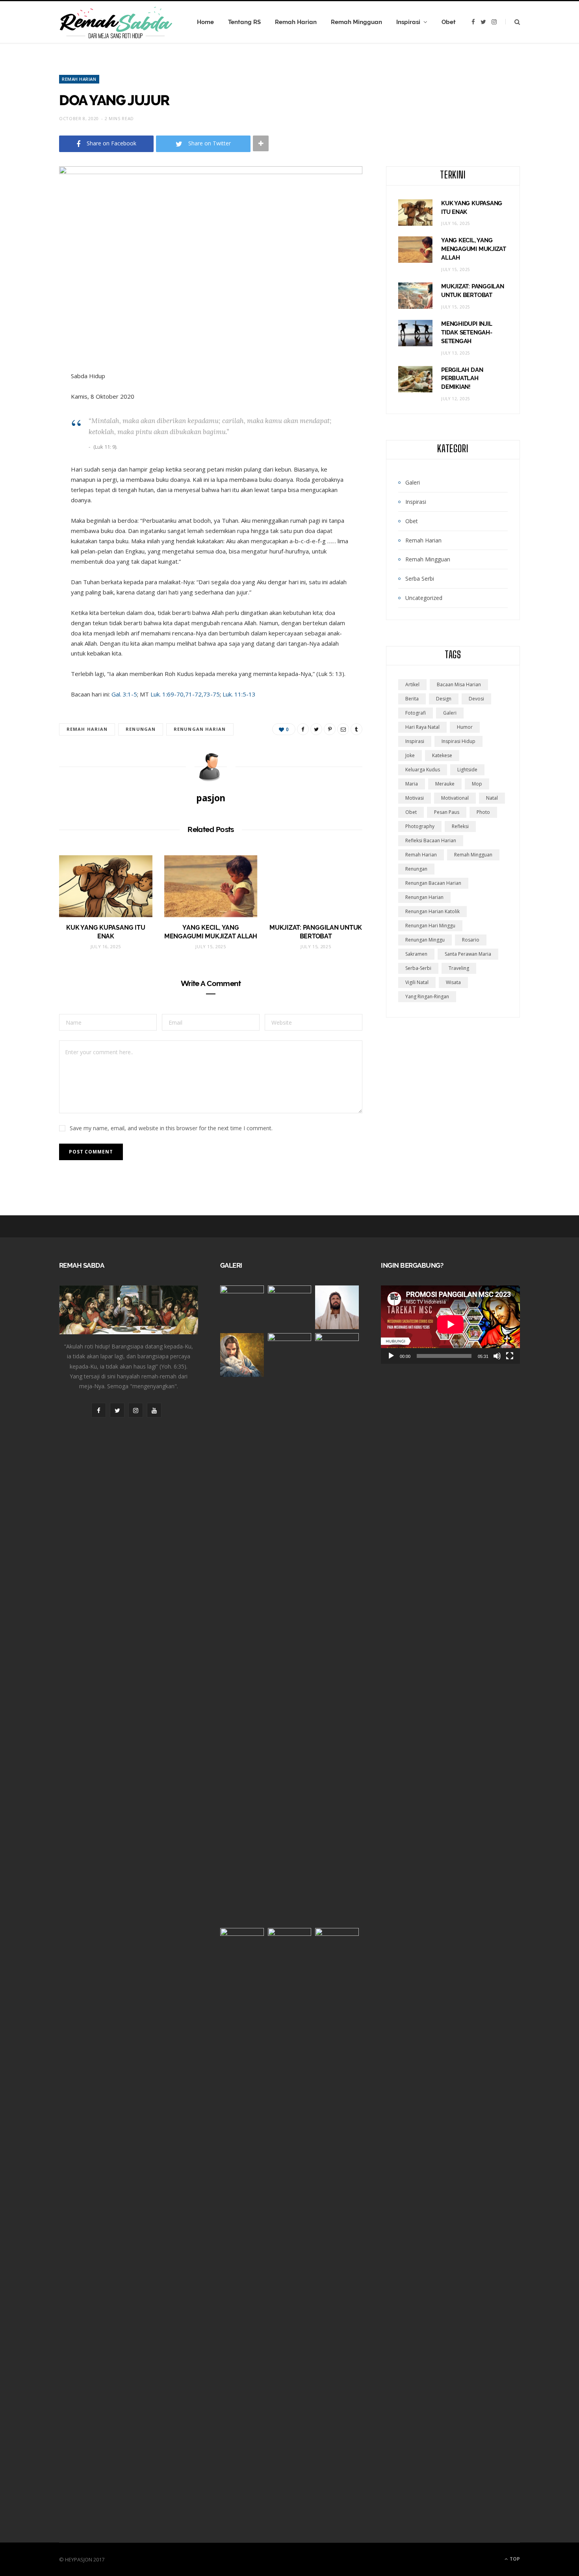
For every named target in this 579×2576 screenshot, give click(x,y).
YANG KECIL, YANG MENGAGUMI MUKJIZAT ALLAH (474, 249)
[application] (450, 1324)
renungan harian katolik (432, 911)
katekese (442, 755)
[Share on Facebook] (303, 729)
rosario (471, 940)
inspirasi (415, 741)
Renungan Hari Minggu (430, 926)
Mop (477, 784)
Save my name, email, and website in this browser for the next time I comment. (171, 1128)
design (444, 699)
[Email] (343, 729)
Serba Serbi (420, 579)
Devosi (476, 699)
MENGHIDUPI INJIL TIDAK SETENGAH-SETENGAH (467, 332)
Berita (412, 699)
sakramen (416, 954)
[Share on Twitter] (316, 729)
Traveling (459, 968)
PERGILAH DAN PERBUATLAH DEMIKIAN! (462, 379)
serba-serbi (418, 968)
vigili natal (417, 982)
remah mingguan (473, 855)
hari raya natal (422, 727)
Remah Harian (296, 22)
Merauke (445, 784)
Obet (449, 22)
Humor (465, 727)
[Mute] (497, 1356)
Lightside (467, 770)
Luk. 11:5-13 (239, 694)
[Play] (391, 1356)
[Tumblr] (356, 729)
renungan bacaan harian (433, 883)
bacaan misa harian (459, 684)
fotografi (416, 713)
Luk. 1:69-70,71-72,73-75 (185, 694)
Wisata (453, 982)
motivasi (415, 798)
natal (492, 798)
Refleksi (460, 826)
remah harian (87, 729)
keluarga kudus (423, 770)
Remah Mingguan (356, 22)
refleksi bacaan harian (431, 840)
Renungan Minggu (425, 940)
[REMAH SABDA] (116, 22)
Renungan (141, 729)
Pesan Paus (447, 812)
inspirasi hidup (458, 741)
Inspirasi (408, 22)
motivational (455, 798)
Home (205, 22)
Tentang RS (244, 22)
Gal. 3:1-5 (124, 694)
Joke (410, 755)
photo (483, 812)
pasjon (211, 798)
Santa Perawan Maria (468, 954)
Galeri (413, 482)
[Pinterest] (330, 729)
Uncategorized (424, 598)
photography (420, 826)
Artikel (412, 684)
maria (412, 784)
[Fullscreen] (510, 1356)
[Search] (513, 22)
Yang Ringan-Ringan (427, 996)
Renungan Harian (200, 729)
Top (514, 2559)
